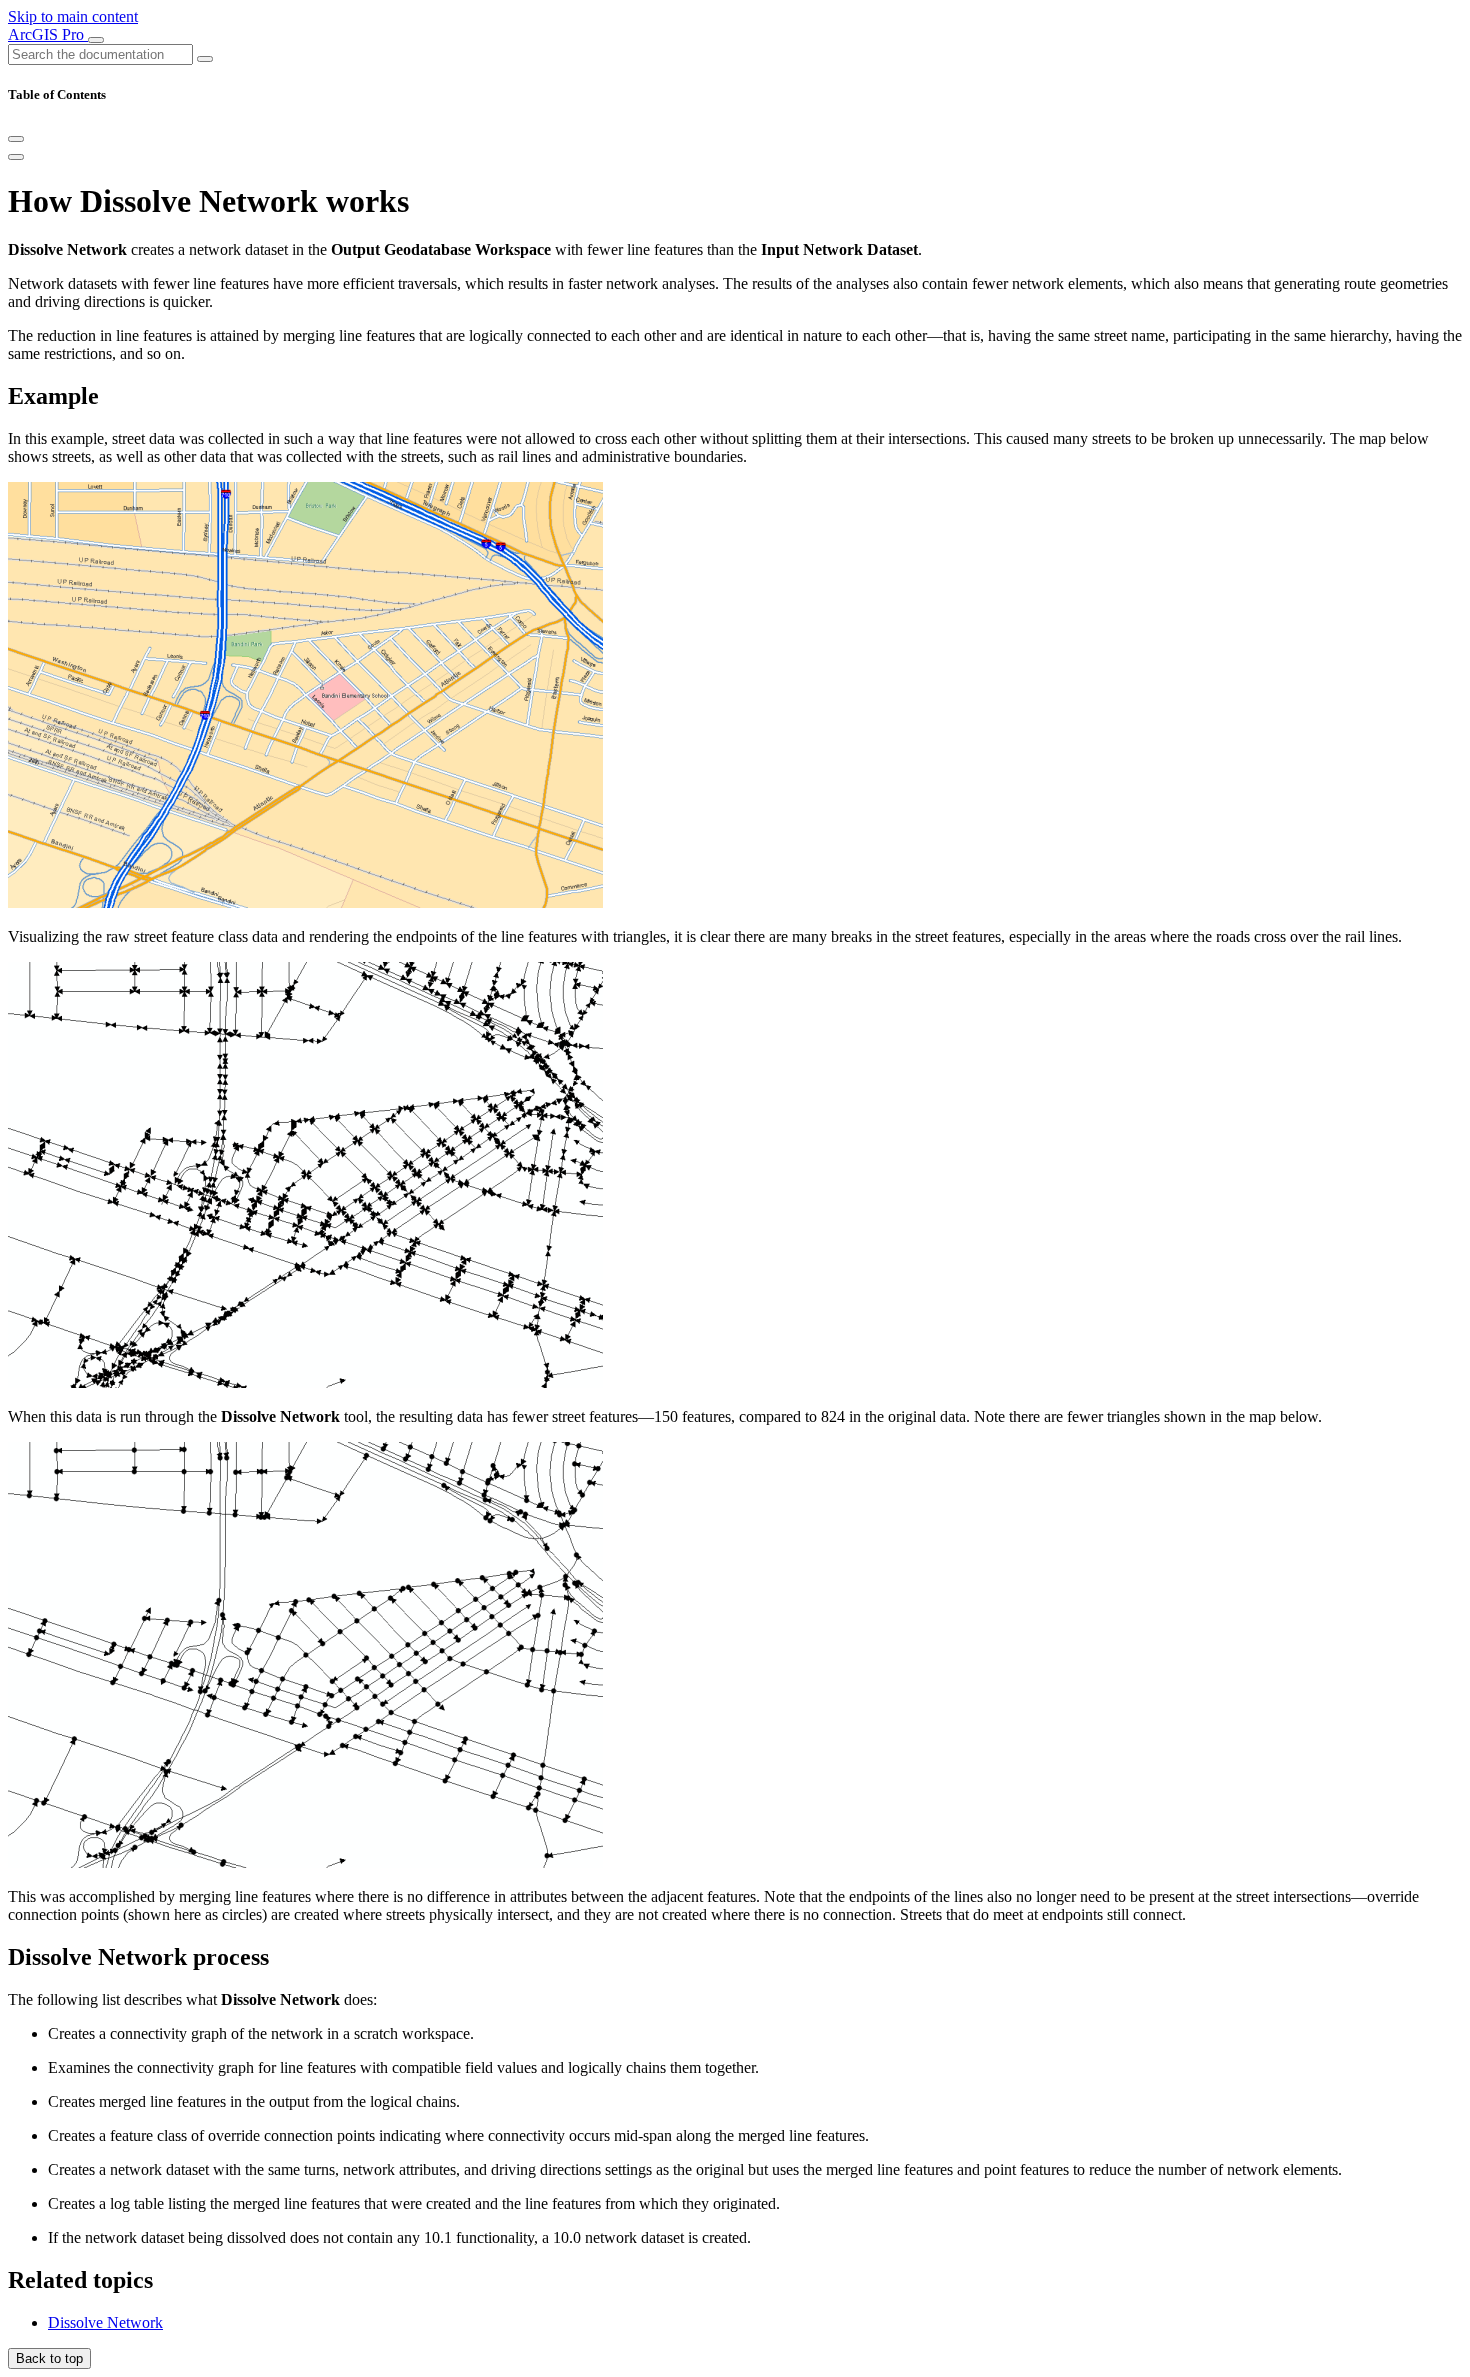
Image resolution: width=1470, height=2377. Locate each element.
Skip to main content (73, 16)
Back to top (49, 2358)
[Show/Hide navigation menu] (96, 40)
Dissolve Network (105, 2322)
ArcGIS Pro (48, 34)
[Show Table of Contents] (16, 157)
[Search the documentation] (205, 59)
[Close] (16, 139)
